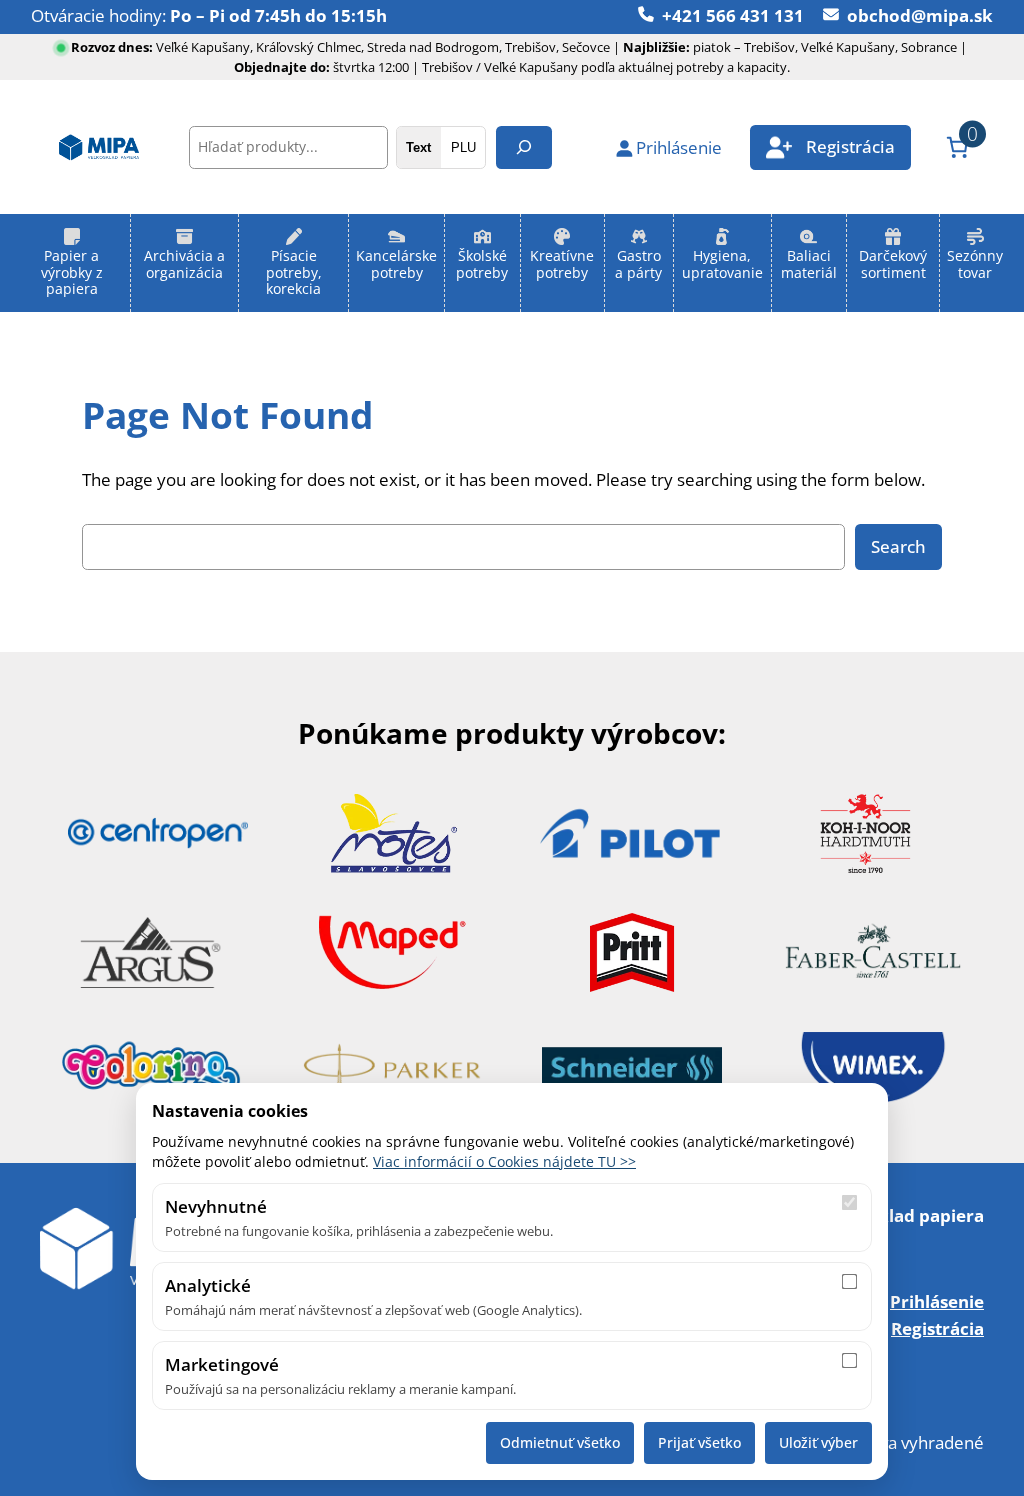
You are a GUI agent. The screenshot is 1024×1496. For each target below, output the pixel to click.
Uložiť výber (818, 1442)
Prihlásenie (937, 1301)
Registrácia (937, 1328)
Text (418, 147)
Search (898, 546)
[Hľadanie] (524, 147)
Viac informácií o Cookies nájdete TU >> (504, 1161)
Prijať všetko (699, 1442)
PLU (463, 147)
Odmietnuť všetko (560, 1442)
